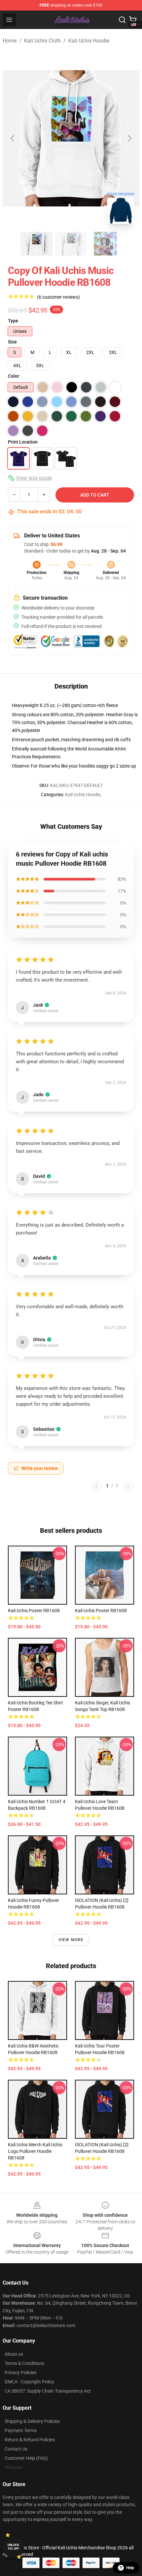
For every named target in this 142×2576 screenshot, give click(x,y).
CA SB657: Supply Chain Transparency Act (48, 2391)
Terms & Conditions (24, 2363)
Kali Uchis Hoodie (89, 41)
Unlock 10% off (13, 2547)
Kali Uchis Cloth (42, 41)
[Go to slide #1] (37, 244)
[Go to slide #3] (105, 244)
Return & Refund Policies (30, 2440)
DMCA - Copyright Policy (29, 2382)
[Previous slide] (13, 138)
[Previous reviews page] (96, 1486)
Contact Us (16, 2449)
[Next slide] (129, 138)
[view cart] (133, 20)
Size (12, 342)
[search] (122, 20)
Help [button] (130, 2568)
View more (71, 1940)
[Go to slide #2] (71, 244)
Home (10, 41)
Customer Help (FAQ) (26, 2458)
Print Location (23, 442)
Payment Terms (21, 2430)
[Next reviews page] (128, 1486)
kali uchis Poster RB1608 (34, 1611)
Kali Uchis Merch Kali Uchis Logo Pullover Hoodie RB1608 (35, 2151)
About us (14, 2354)
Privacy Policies (20, 2373)
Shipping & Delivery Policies (32, 2421)
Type (13, 321)
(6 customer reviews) (58, 297)
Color (14, 376)
